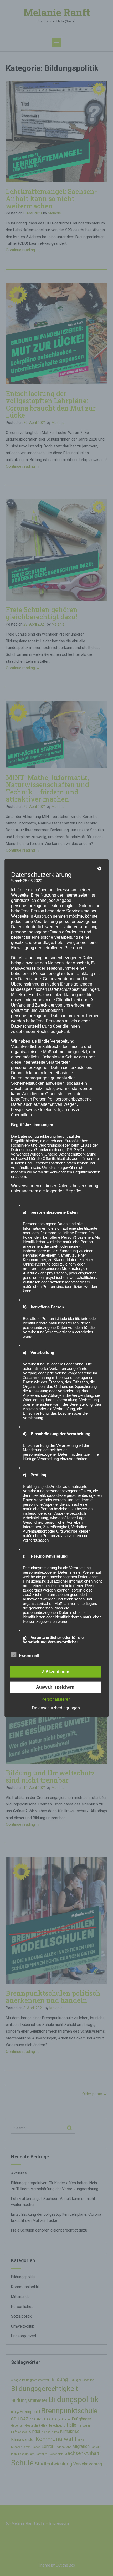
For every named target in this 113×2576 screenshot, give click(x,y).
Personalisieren (56, 1699)
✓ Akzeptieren (55, 1672)
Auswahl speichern (55, 1687)
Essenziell (29, 1656)
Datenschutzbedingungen (56, 1708)
